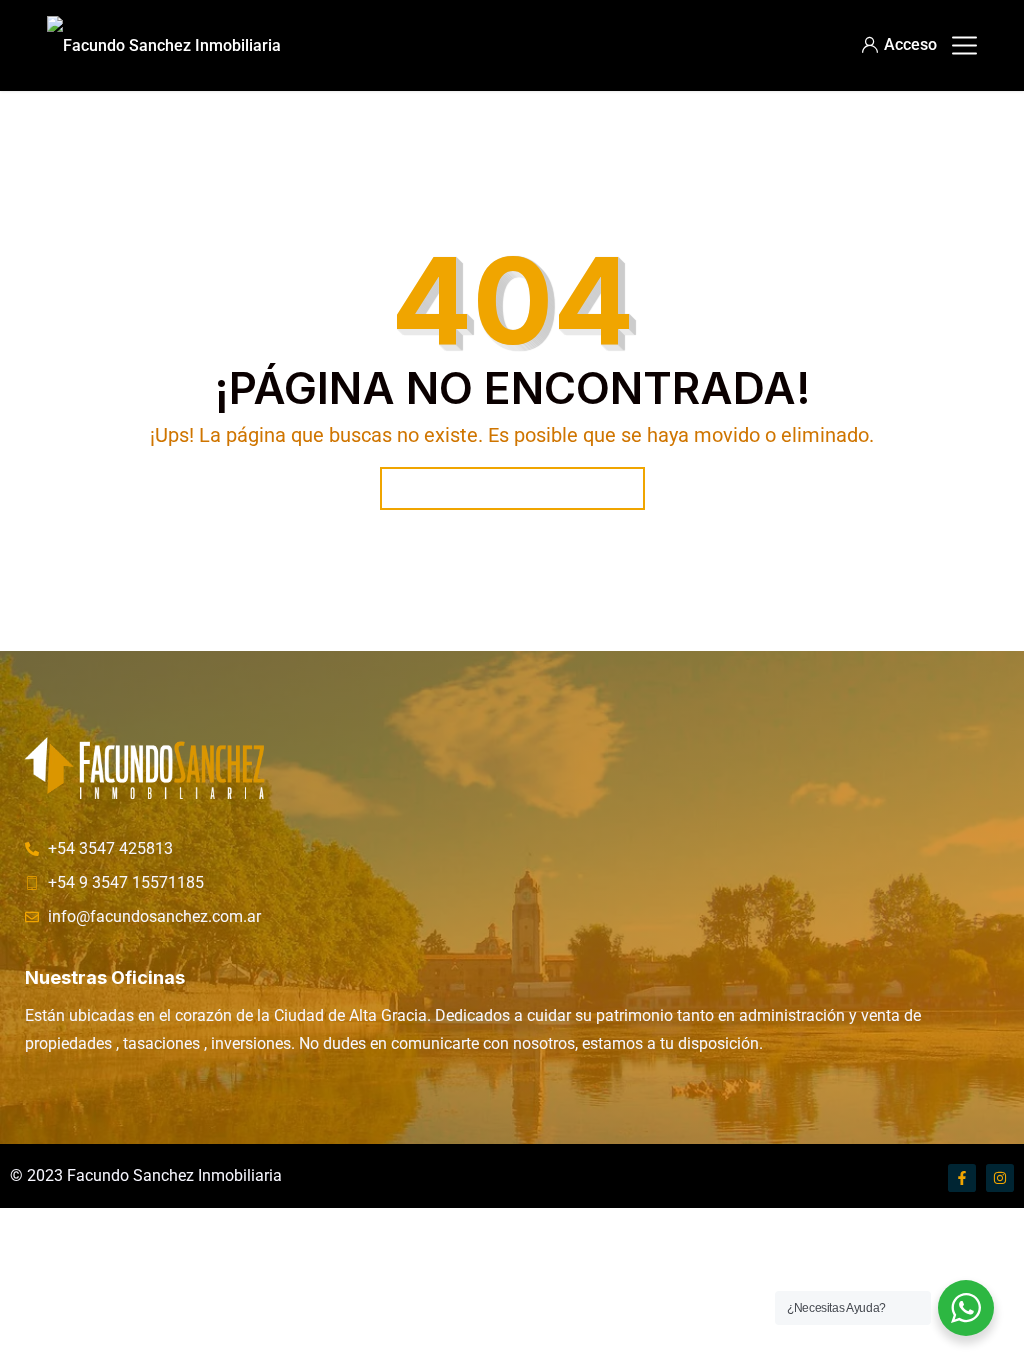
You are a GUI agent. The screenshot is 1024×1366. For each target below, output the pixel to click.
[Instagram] (1000, 1178)
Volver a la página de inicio (512, 488)
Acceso (910, 44)
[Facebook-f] (962, 1178)
